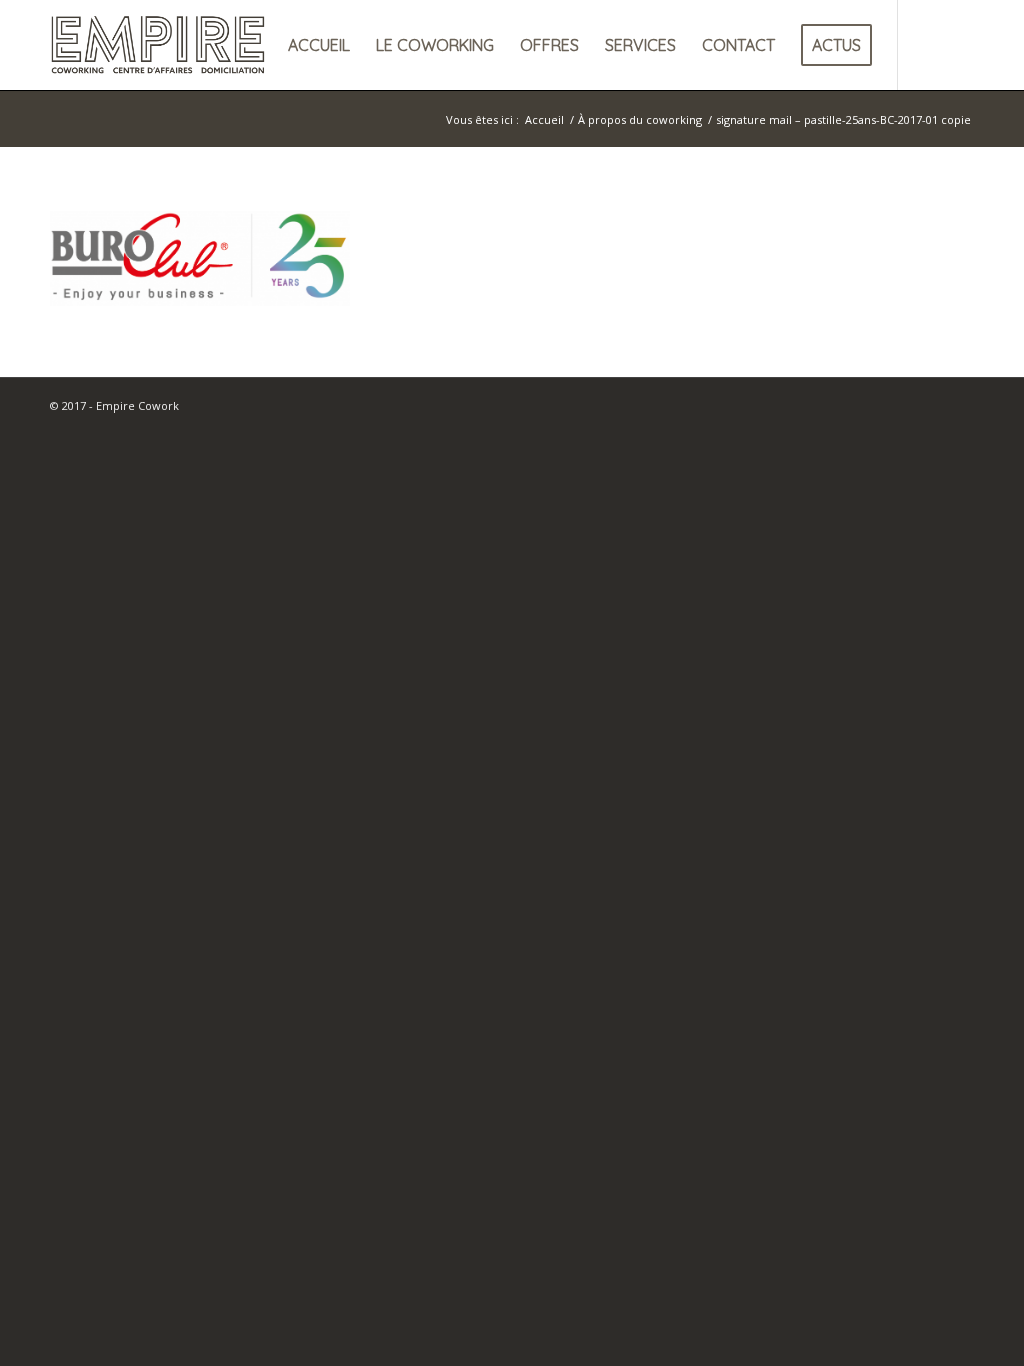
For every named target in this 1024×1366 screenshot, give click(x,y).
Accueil (544, 119)
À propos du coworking (640, 119)
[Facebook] (929, 44)
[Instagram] (959, 44)
